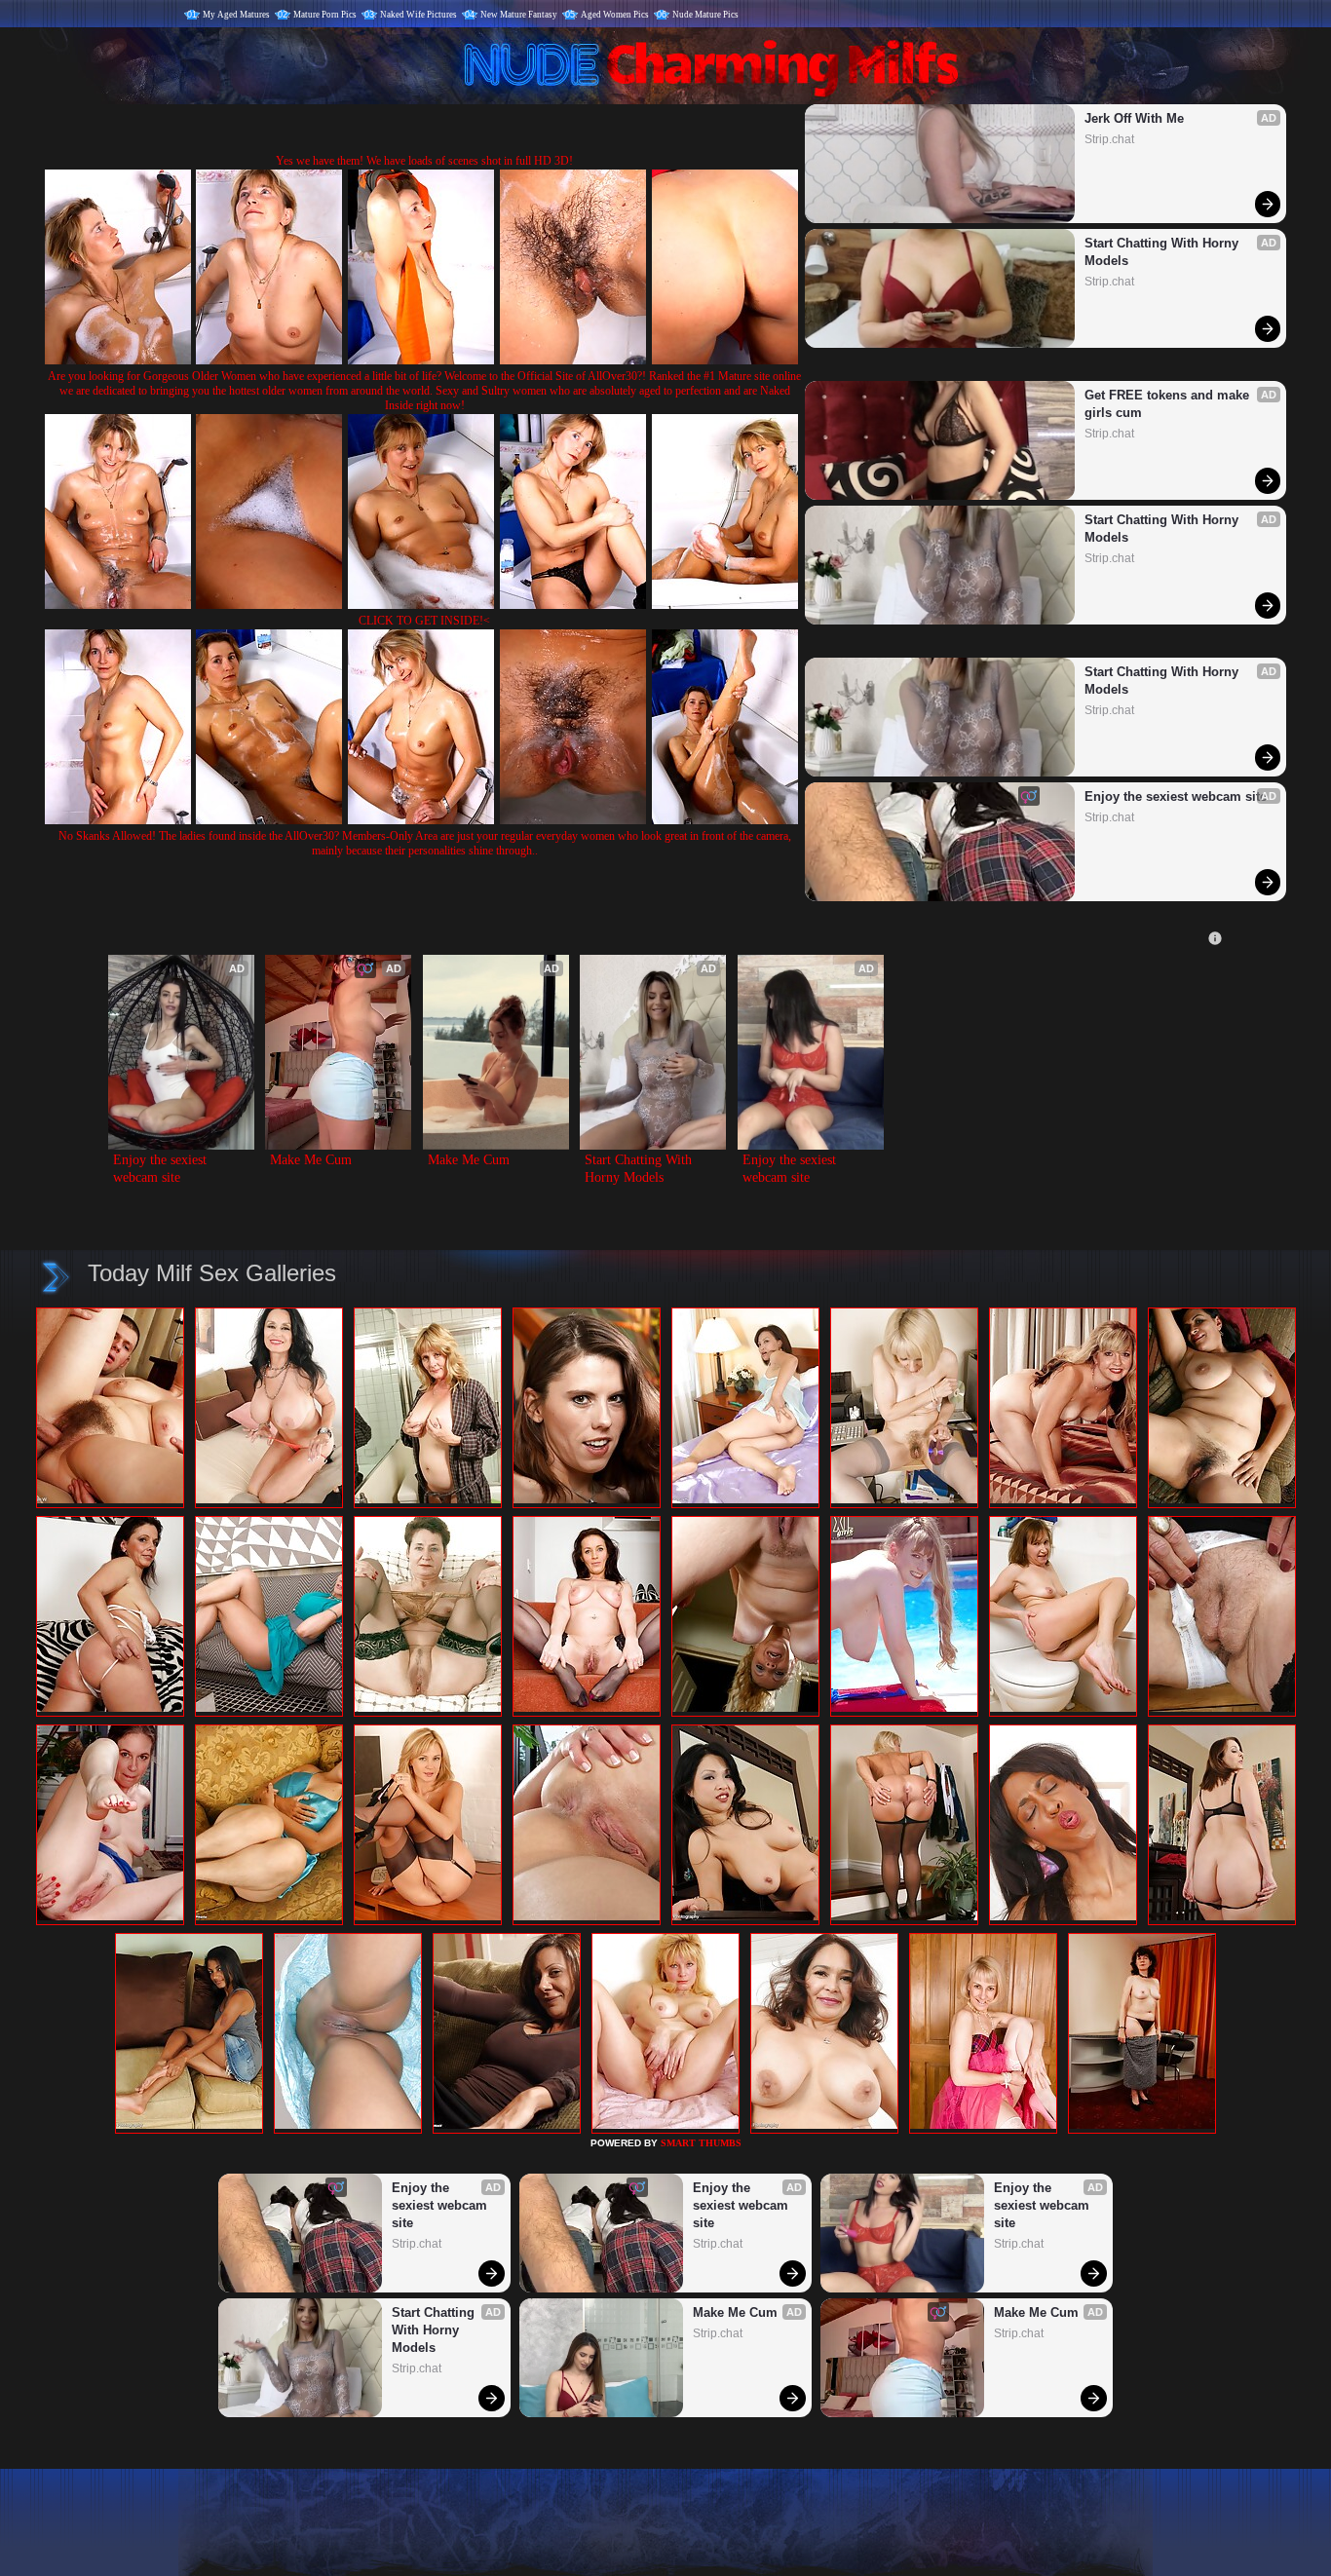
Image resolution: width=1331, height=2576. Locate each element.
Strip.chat (1109, 139)
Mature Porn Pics (325, 15)
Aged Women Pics (615, 15)
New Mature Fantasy (519, 15)
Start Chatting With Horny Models (1163, 252)
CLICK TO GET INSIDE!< (424, 621)
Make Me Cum (311, 1160)
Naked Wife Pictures (418, 15)
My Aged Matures (236, 15)
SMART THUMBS (701, 2143)
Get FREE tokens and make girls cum (1169, 404)
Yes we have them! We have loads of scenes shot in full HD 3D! (424, 161)
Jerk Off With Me (1134, 118)
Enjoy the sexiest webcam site (1176, 796)
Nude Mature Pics (705, 15)
